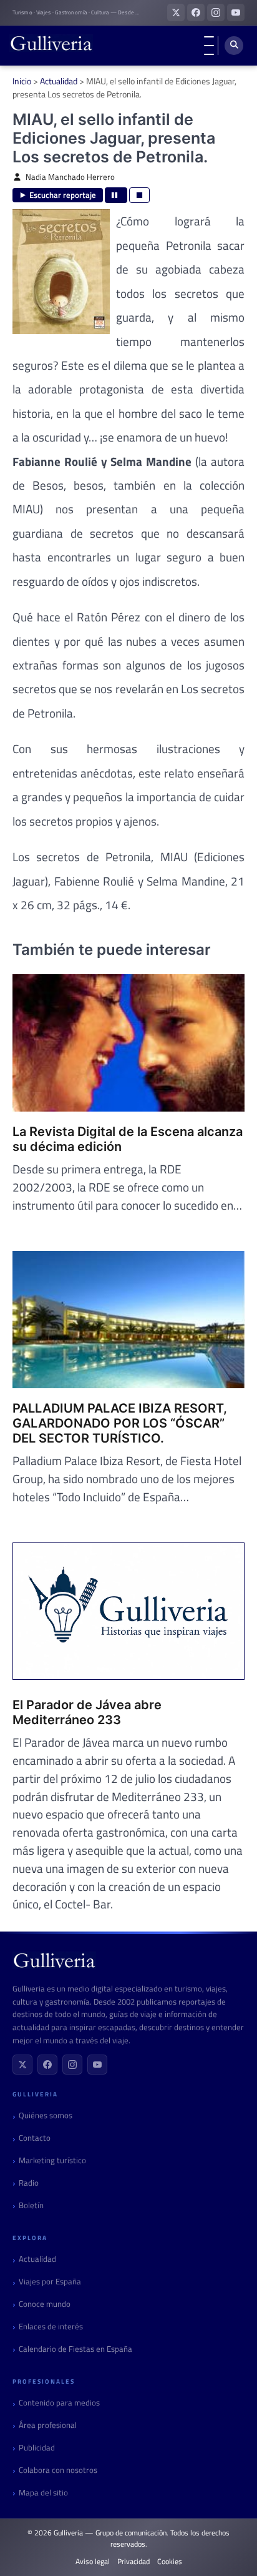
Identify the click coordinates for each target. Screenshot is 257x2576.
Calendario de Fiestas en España (75, 2349)
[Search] (234, 46)
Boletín (31, 2205)
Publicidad (37, 2448)
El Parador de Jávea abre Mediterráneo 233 (87, 1712)
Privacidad (133, 2562)
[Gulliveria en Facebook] (196, 12)
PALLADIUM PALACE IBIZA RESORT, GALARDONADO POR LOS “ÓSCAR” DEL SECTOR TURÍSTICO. (120, 1423)
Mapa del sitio (43, 2493)
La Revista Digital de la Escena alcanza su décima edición (128, 1139)
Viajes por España (50, 2282)
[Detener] (139, 195)
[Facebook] (47, 2065)
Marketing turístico (52, 2160)
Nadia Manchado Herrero (70, 177)
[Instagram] (72, 2065)
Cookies (170, 2562)
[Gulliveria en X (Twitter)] (176, 12)
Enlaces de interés (51, 2327)
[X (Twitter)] (22, 2065)
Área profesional (48, 2425)
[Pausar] (116, 195)
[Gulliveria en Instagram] (216, 12)
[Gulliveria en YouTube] (236, 12)
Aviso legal (93, 2562)
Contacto (35, 2138)
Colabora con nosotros (58, 2470)
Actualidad (59, 81)
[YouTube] (97, 2065)
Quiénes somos (46, 2115)
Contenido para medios (59, 2403)
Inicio (22, 81)
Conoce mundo (45, 2304)
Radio (29, 2183)
